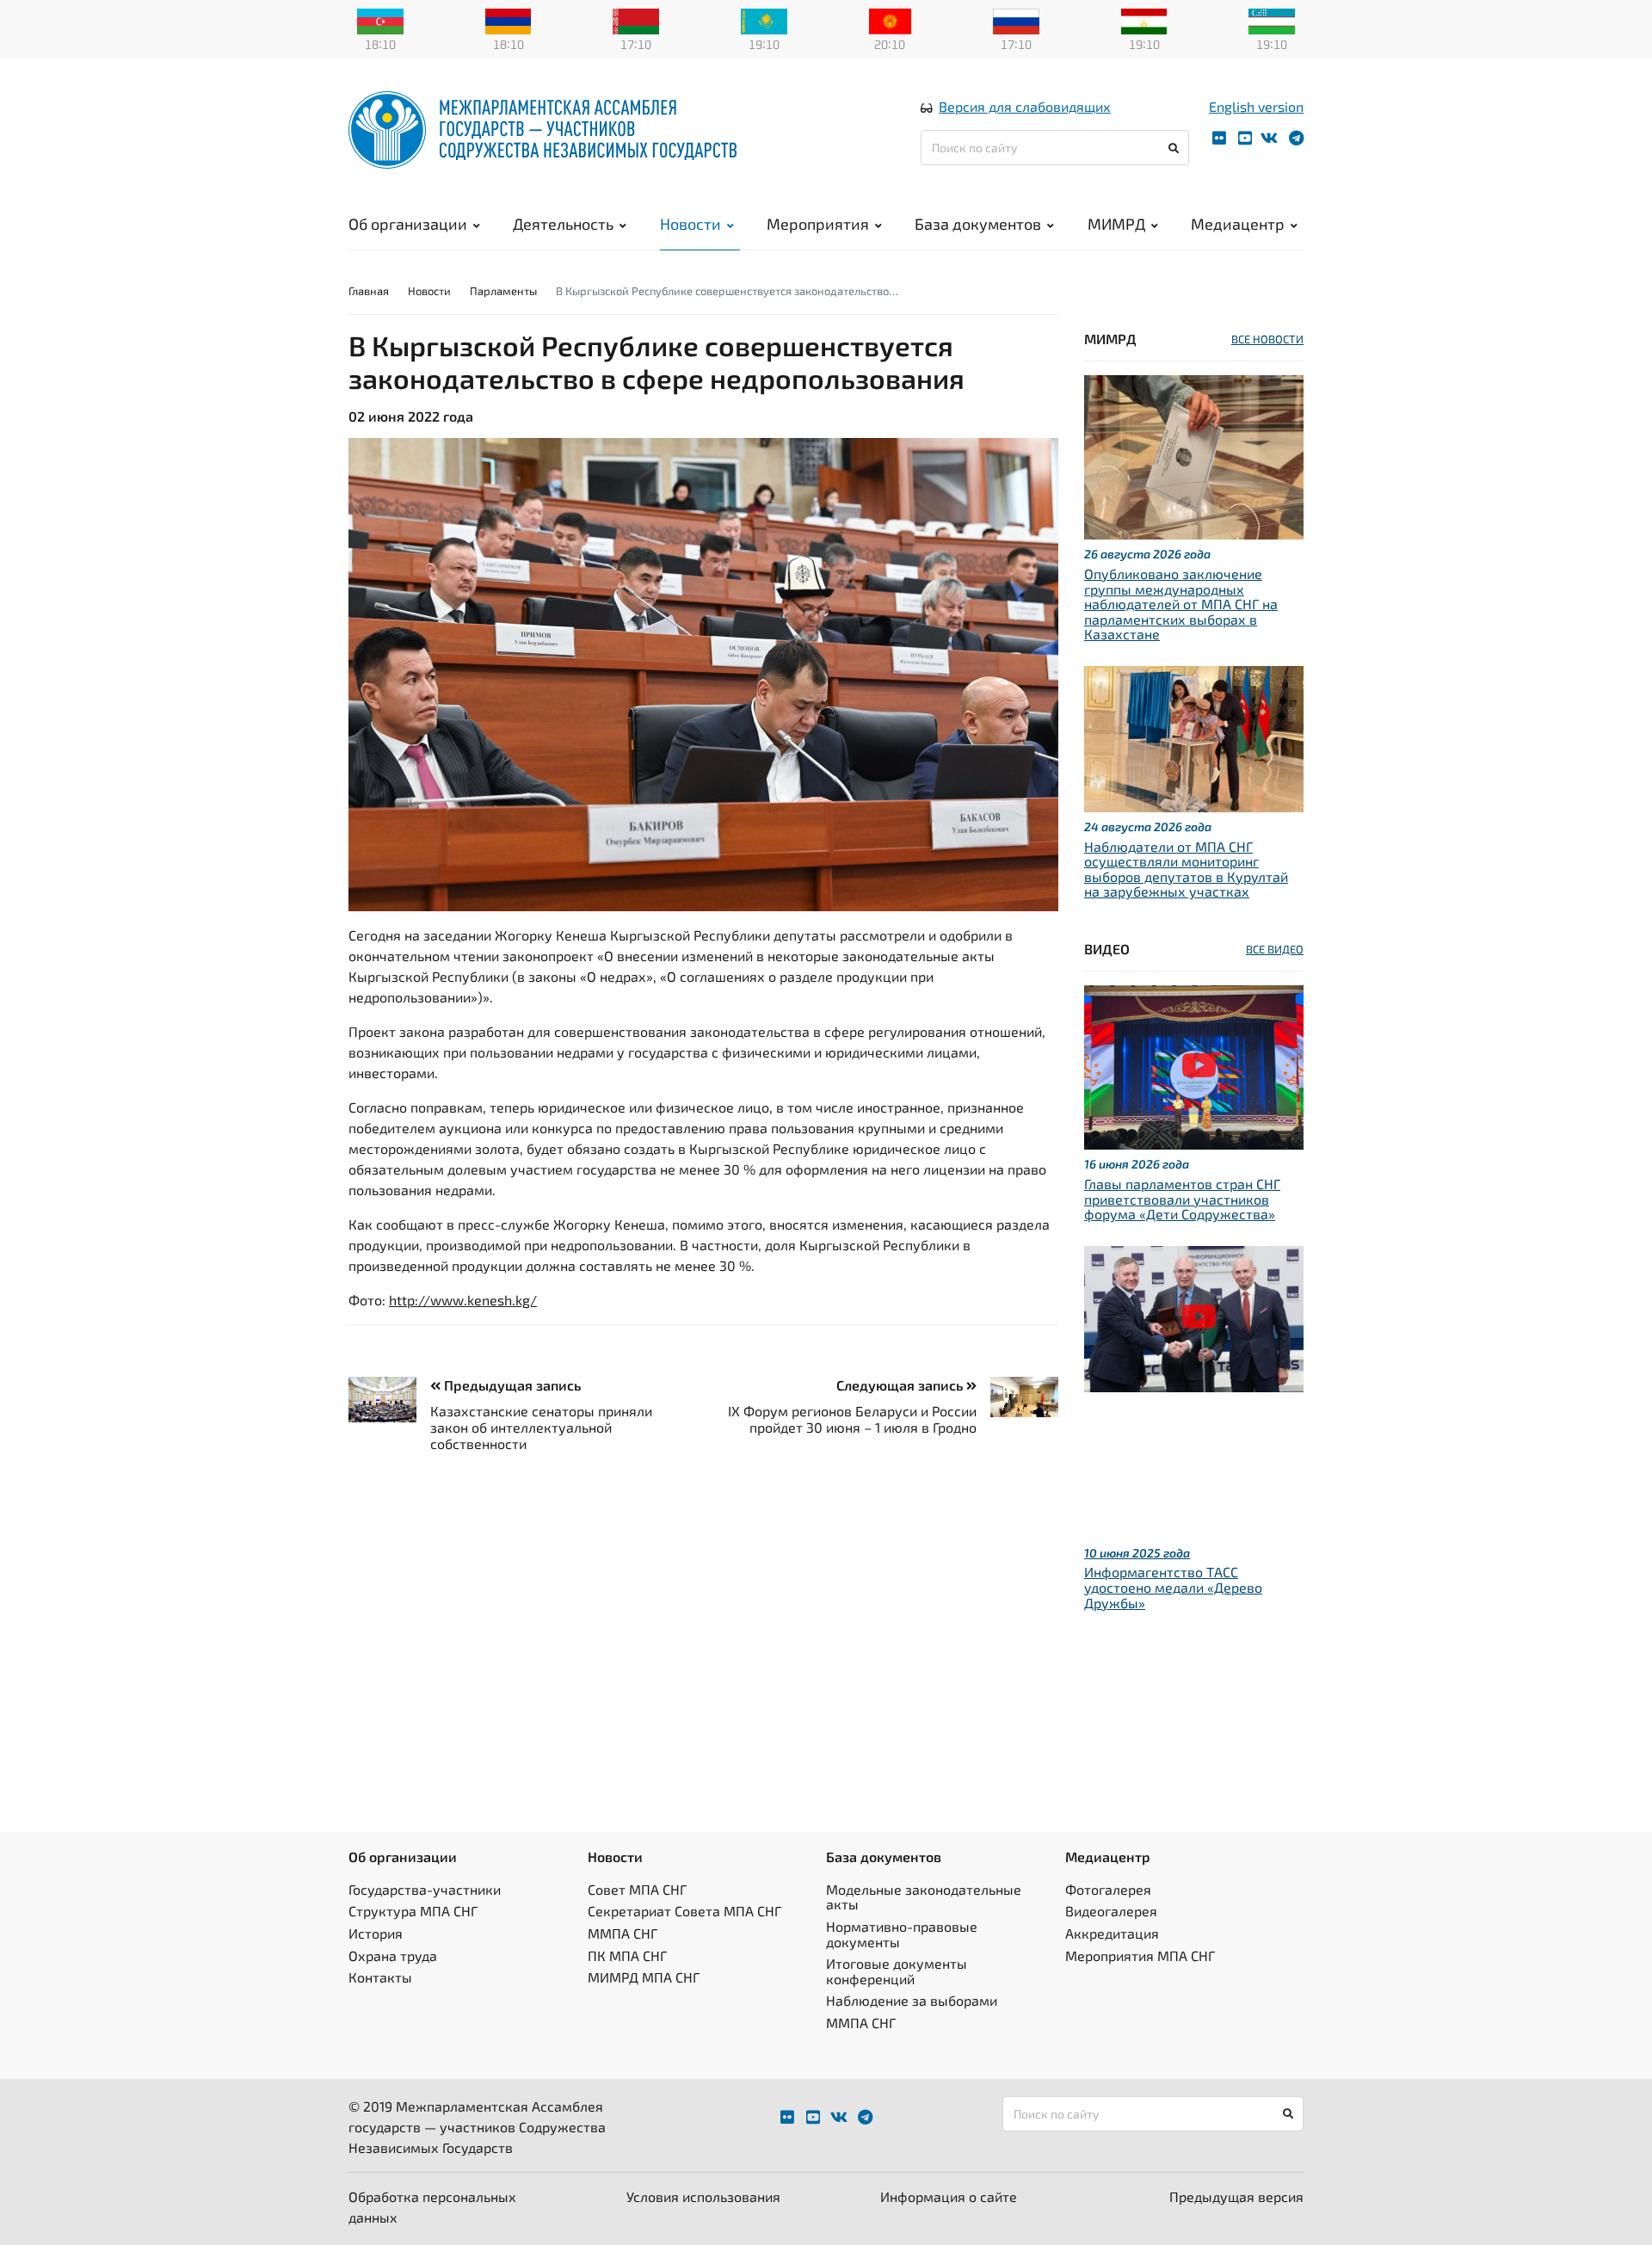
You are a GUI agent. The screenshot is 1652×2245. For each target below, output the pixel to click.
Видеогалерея (1111, 1911)
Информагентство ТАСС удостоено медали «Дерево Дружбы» (1173, 1587)
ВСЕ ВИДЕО (1275, 949)
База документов (978, 224)
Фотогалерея (1108, 1889)
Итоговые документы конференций (897, 1971)
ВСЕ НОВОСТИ (1267, 339)
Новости (690, 224)
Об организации (408, 224)
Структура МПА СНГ (413, 1911)
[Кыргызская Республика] (890, 20)
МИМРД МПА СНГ (644, 1977)
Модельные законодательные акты (924, 1897)
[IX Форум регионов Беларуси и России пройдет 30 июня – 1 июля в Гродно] (1017, 1397)
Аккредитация (1112, 1933)
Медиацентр (1238, 224)
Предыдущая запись (511, 1385)
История (376, 1933)
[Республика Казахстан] (764, 20)
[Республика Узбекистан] (1272, 20)
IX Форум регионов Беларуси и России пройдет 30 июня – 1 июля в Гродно (852, 1419)
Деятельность (563, 224)
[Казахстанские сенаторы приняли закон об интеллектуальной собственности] (389, 1400)
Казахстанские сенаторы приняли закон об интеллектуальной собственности (541, 1427)
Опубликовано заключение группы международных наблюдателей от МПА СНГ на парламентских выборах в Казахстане (1181, 604)
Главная (369, 291)
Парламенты (503, 291)
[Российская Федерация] (1016, 20)
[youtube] (1245, 138)
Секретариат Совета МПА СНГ (684, 1911)
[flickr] (1219, 138)
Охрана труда (393, 1955)
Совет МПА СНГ (637, 1889)
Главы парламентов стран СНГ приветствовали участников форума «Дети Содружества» (1182, 1199)
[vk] (1269, 138)
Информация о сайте (949, 2196)
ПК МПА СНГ (627, 1955)
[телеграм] (1296, 138)
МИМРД (1116, 224)
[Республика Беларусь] (636, 20)
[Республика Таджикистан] (1144, 20)
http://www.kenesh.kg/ (463, 1300)
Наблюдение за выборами (912, 2000)
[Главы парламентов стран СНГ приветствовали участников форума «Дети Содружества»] (1194, 1066)
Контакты (380, 1977)
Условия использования (703, 2196)
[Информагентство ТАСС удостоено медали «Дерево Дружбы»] (1194, 1317)
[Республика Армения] (509, 20)
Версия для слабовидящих (1025, 106)
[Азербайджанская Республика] (380, 20)
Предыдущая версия (1236, 2196)
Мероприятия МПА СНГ (1140, 1955)
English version (1256, 106)
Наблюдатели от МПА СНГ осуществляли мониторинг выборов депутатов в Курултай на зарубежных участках (1186, 869)
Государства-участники (425, 1889)
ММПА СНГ (623, 1933)
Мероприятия (818, 224)
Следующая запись (901, 1385)
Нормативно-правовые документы (902, 1934)
